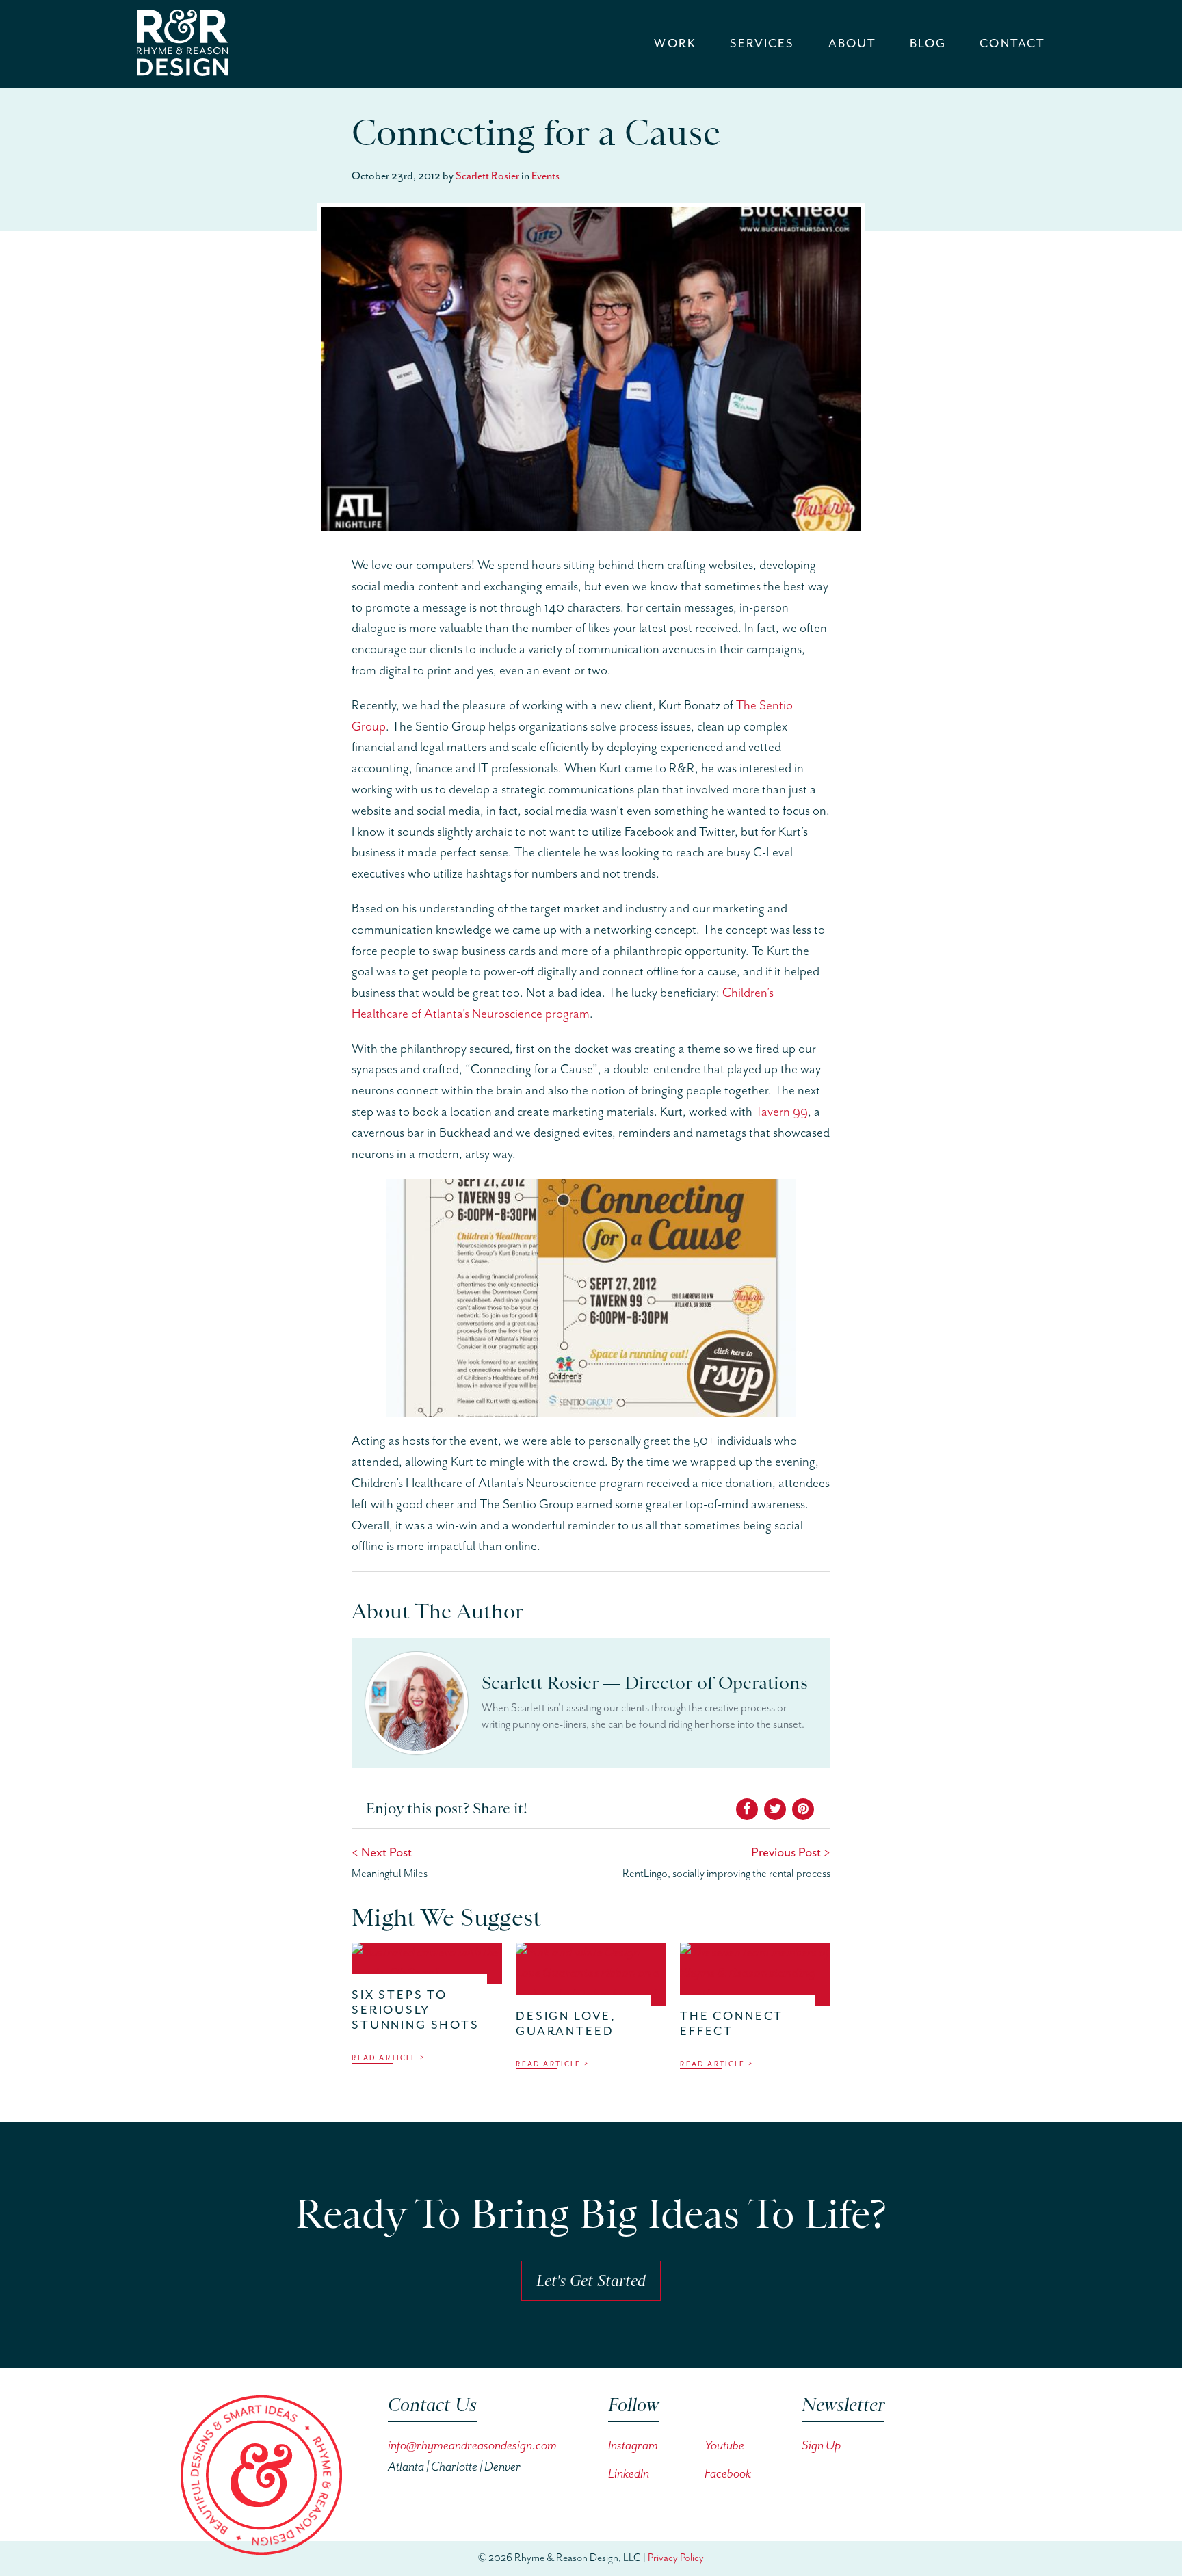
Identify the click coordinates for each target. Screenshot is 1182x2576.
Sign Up (821, 2446)
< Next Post (382, 1853)
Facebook (728, 2474)
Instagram (633, 2446)
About (852, 44)
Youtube (724, 2446)
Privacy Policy (676, 2558)
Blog (928, 44)
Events (546, 176)
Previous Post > (791, 1853)
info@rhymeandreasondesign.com (472, 2446)
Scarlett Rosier (487, 176)
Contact (1012, 44)
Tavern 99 (782, 1112)
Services (762, 44)
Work (675, 44)
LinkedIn (629, 2474)
